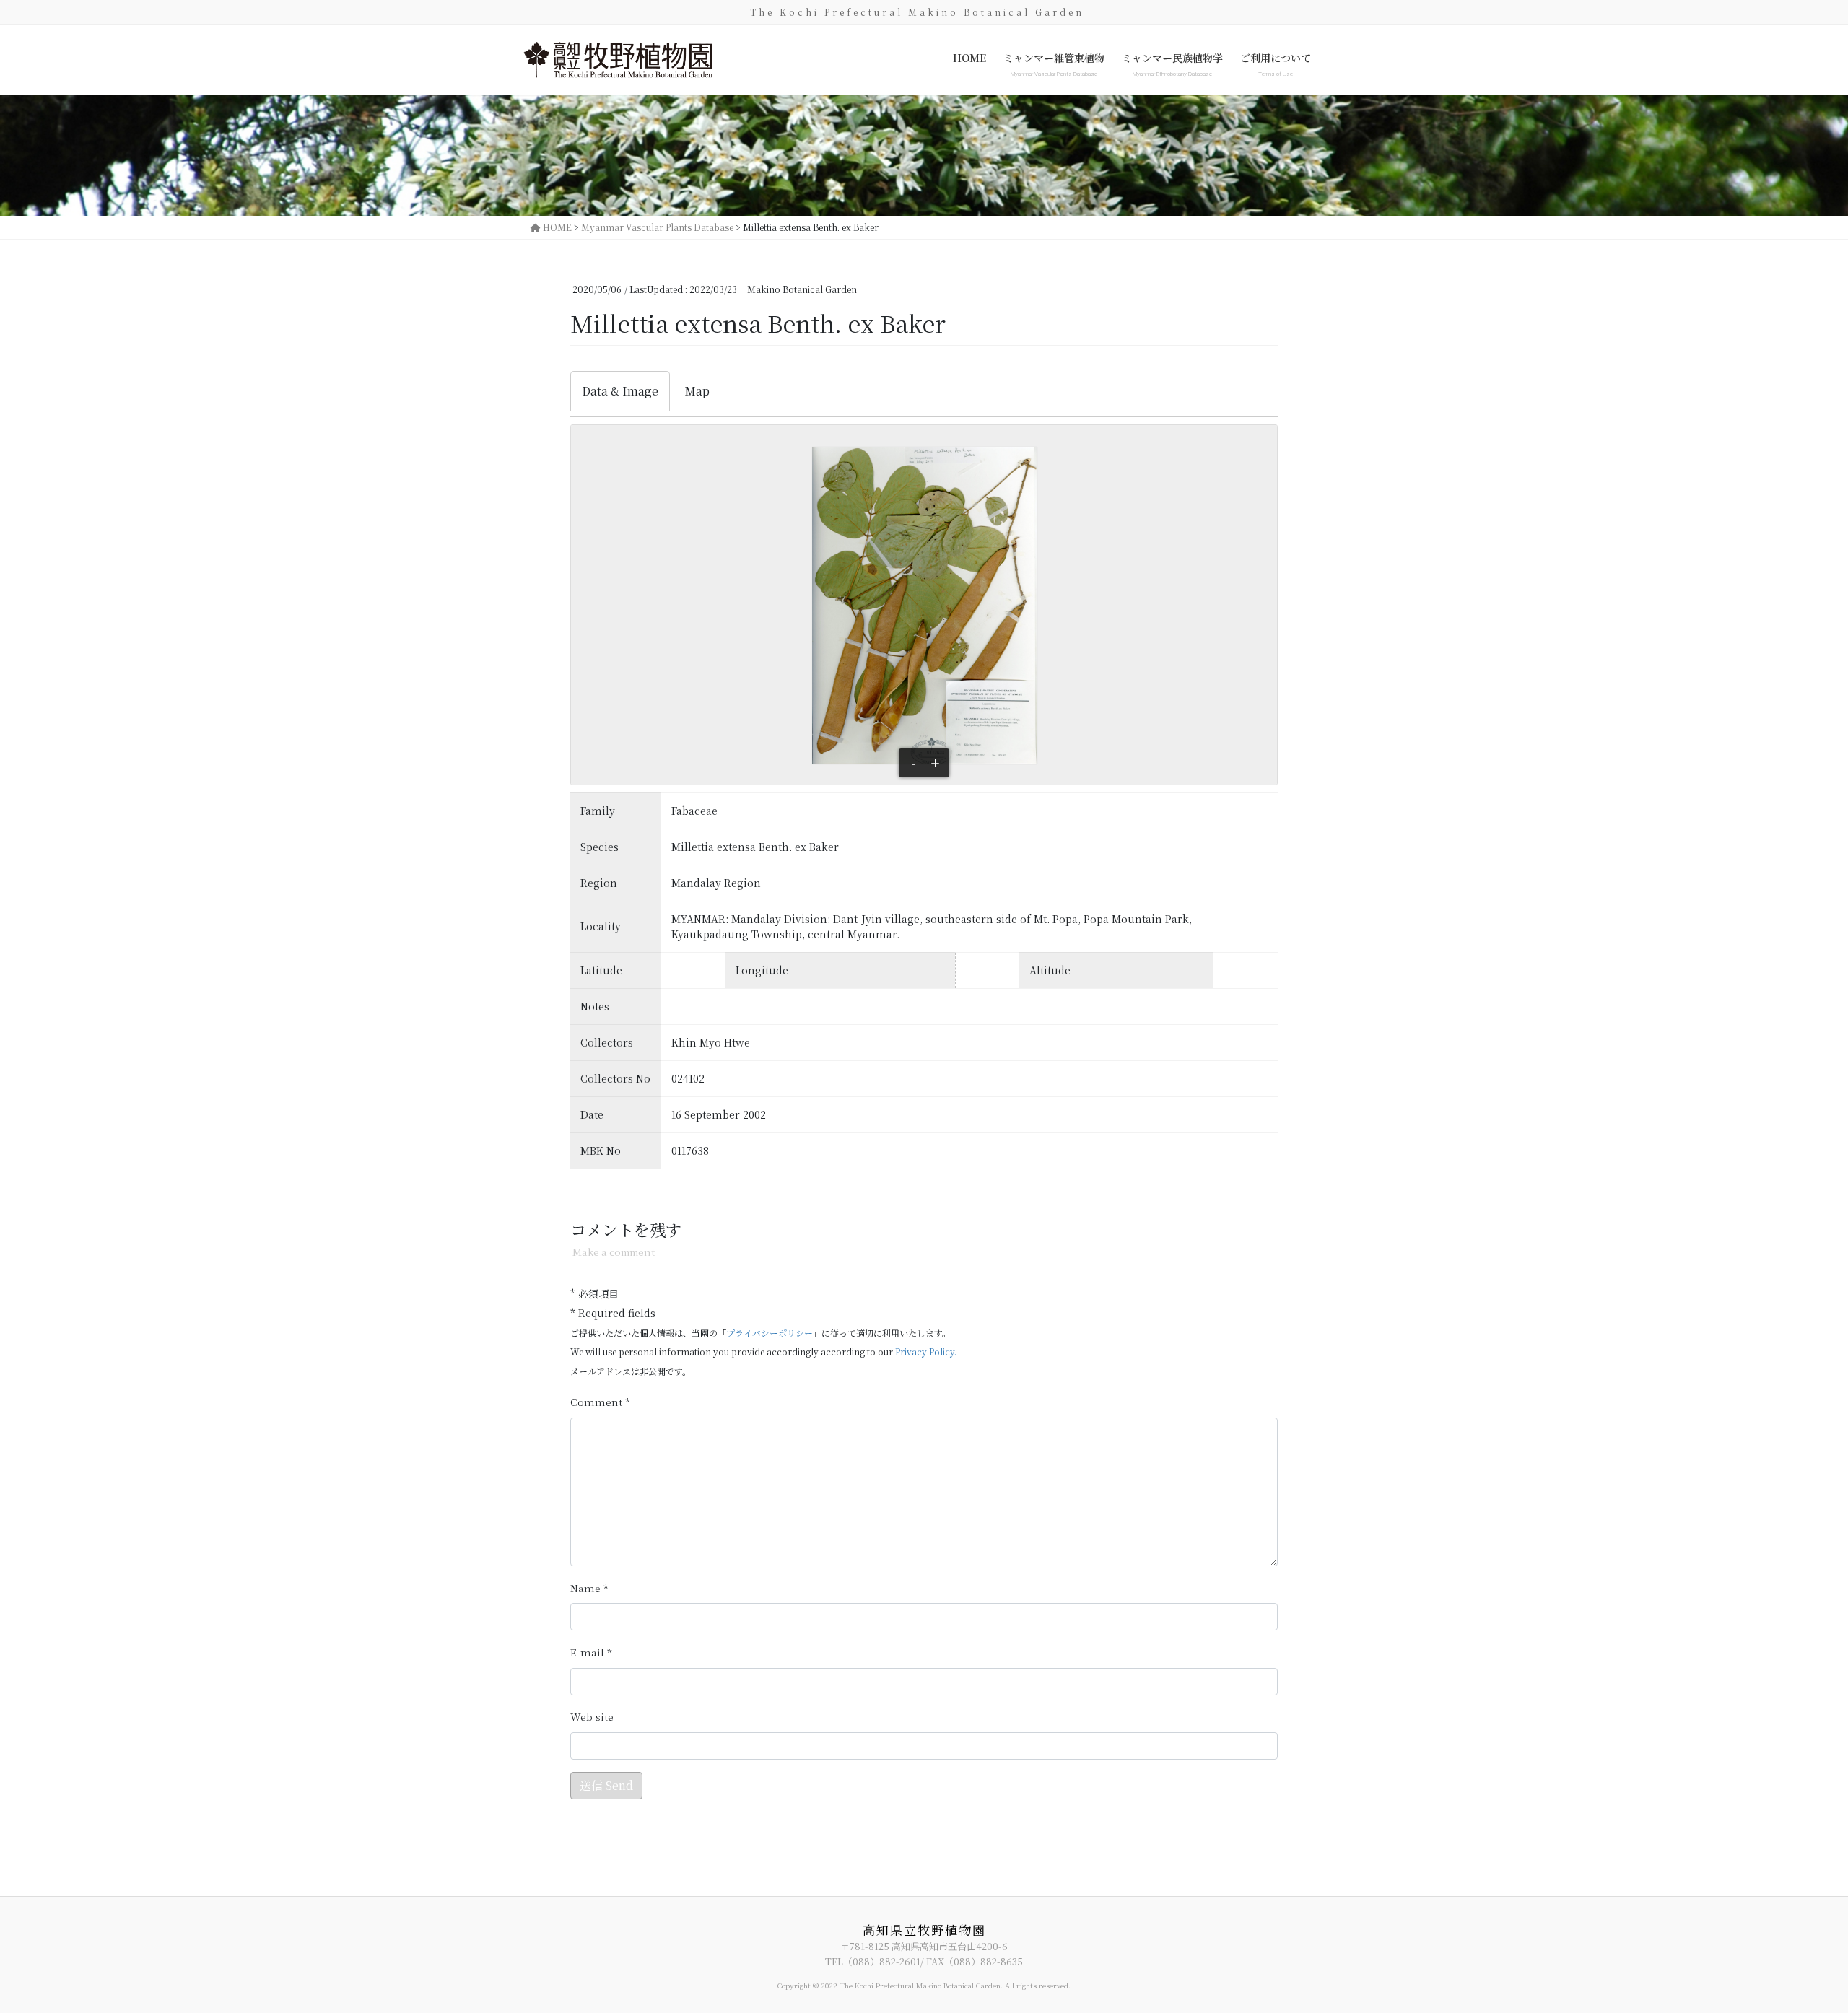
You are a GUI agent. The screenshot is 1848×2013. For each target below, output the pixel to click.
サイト (592, 1717)
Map (697, 391)
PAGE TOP (1795, 1939)
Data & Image (620, 391)
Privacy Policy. (926, 1352)
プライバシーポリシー (770, 1333)
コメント (600, 1402)
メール (591, 1652)
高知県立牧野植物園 (924, 1930)
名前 (589, 1588)
